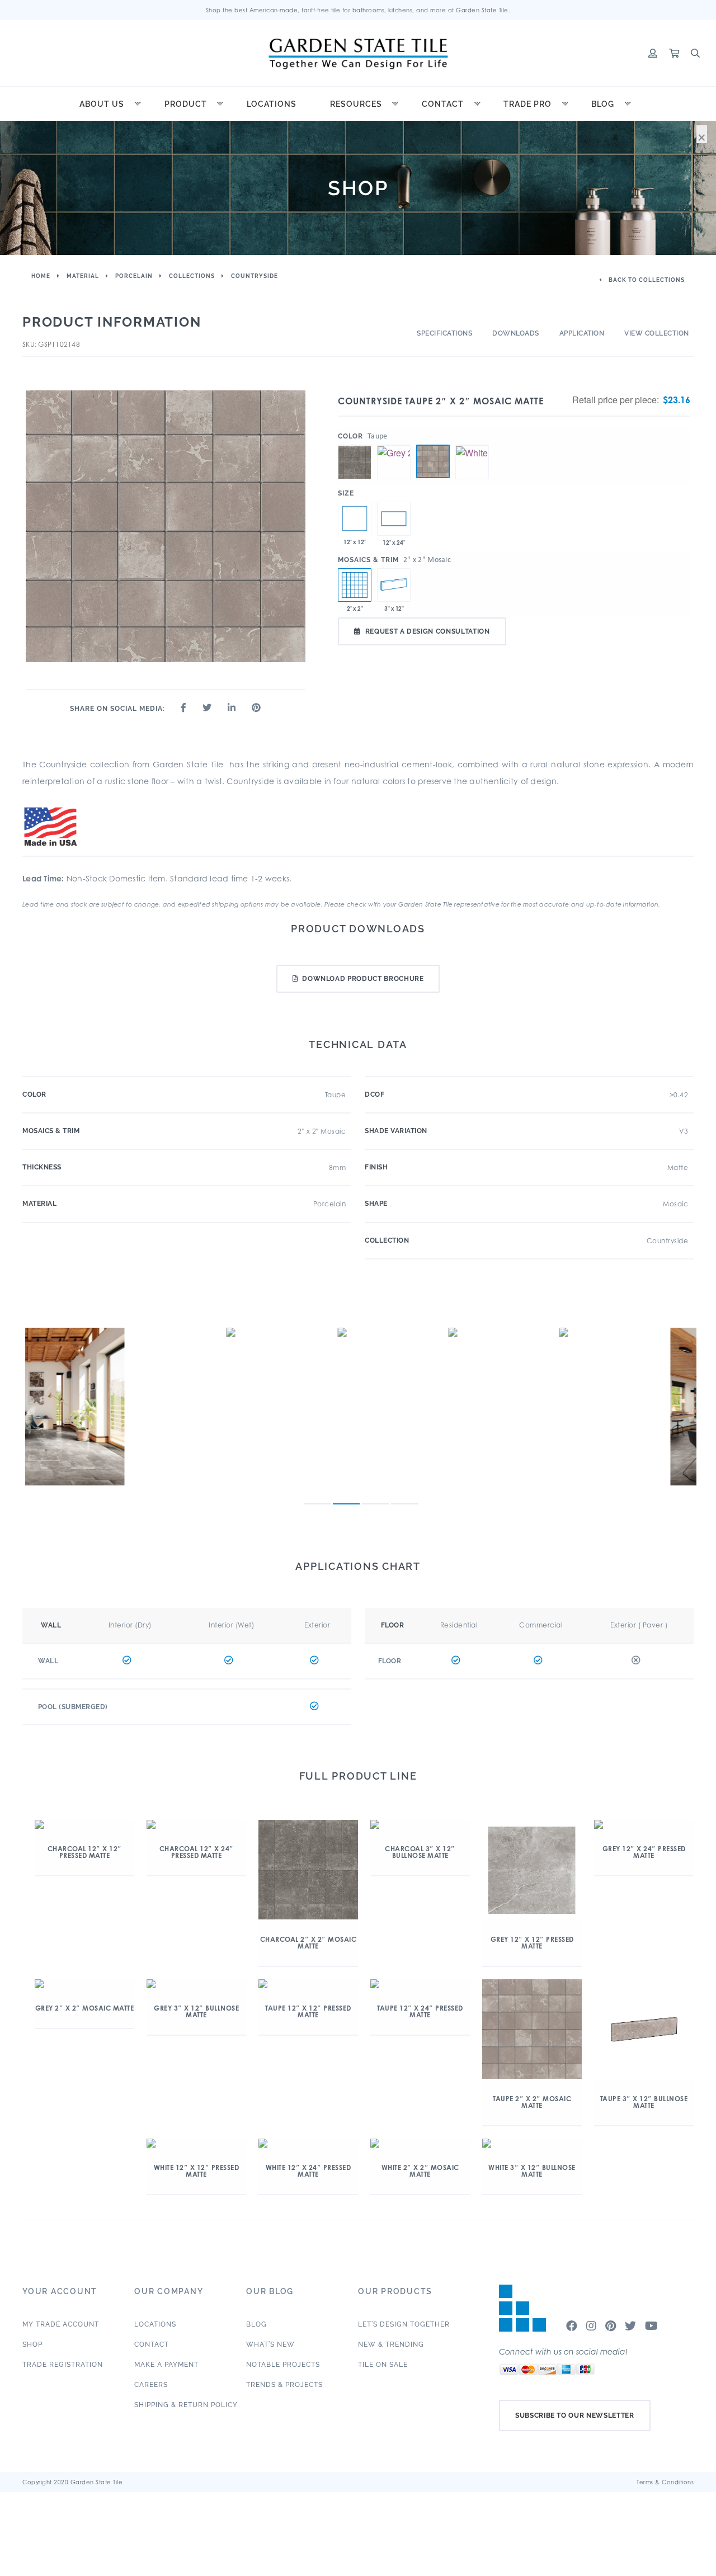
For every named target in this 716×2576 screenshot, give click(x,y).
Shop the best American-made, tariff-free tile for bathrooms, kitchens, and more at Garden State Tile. (358, 10)
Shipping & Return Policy (186, 2405)
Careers (151, 2385)
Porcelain (134, 276)
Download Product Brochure (363, 979)
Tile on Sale (383, 2365)
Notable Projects (283, 2365)
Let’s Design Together (404, 2324)
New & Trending (391, 2344)
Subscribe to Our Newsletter (575, 2415)
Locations (272, 104)
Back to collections (646, 280)
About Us (102, 104)
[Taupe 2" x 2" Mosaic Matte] (433, 461)
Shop (32, 2344)
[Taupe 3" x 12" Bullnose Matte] (394, 585)
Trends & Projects (284, 2385)
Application (582, 333)
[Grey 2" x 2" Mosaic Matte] (394, 445)
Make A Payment (166, 2365)
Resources (356, 104)
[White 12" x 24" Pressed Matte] (394, 518)
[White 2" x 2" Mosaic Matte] (472, 445)
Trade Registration (63, 2365)
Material (83, 276)
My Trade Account (61, 2324)
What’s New (270, 2344)
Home (41, 276)
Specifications (444, 333)
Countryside (255, 276)
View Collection (657, 333)
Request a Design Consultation (428, 631)
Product (186, 104)
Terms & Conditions (665, 2482)
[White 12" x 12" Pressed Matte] (355, 518)
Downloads (516, 333)
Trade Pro (527, 104)
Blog (603, 104)
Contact (443, 104)
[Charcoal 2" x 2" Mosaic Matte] (355, 445)
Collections (192, 276)
